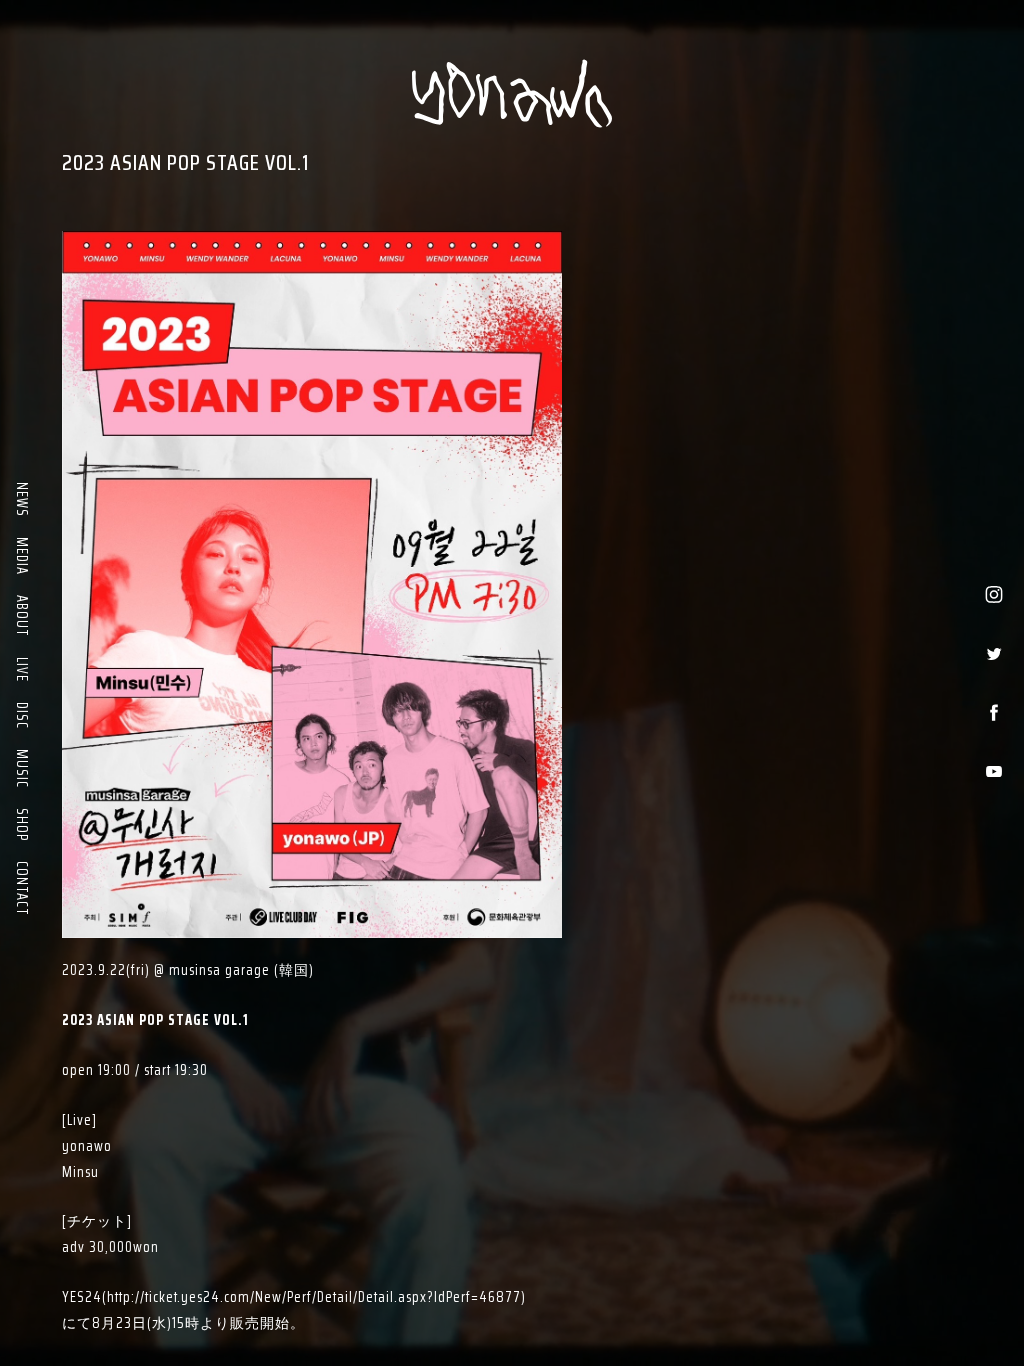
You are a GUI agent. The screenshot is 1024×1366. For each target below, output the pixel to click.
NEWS (22, 499)
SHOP (22, 824)
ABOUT (22, 616)
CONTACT (22, 888)
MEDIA (22, 556)
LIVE (22, 669)
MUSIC (22, 768)
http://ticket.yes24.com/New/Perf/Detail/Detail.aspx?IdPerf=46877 (314, 1297)
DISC (22, 715)
